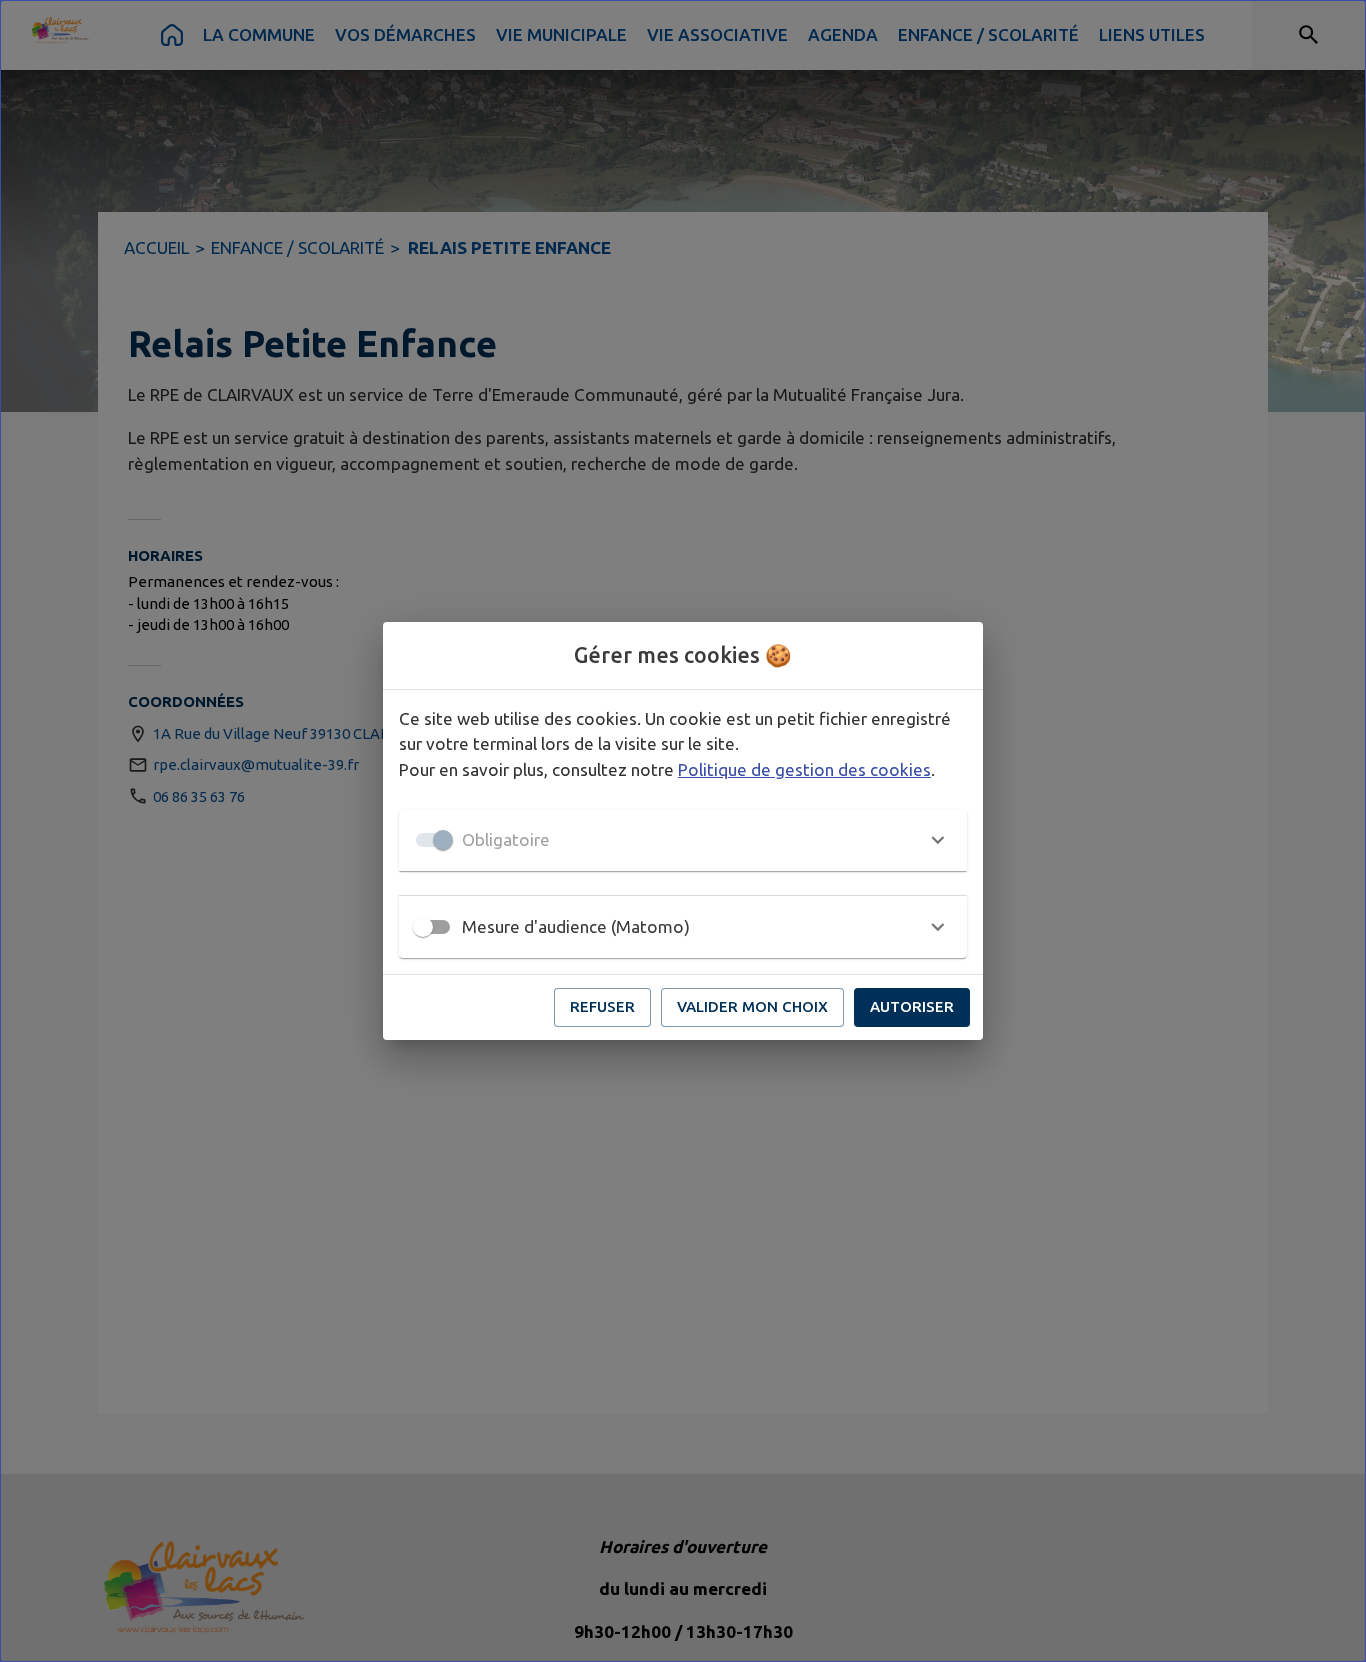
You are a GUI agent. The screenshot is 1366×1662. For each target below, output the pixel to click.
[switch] (423, 927)
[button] (683, 840)
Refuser (602, 1006)
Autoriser (912, 1006)
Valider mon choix (752, 1006)
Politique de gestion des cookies (804, 769)
